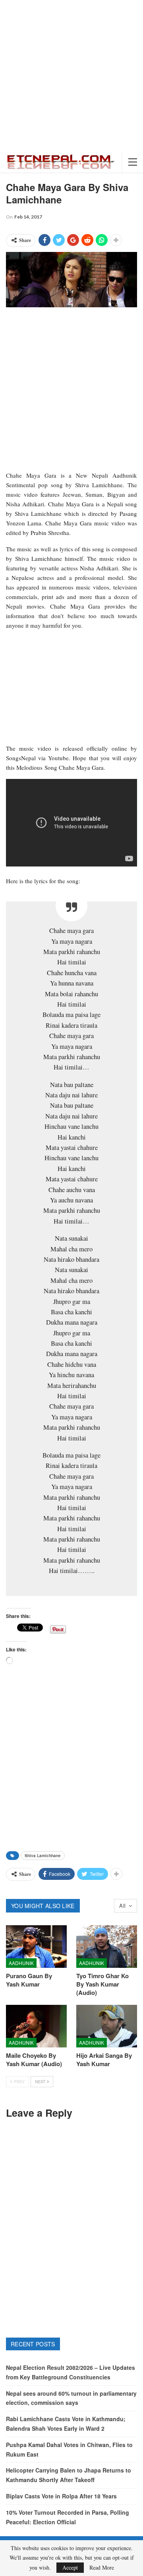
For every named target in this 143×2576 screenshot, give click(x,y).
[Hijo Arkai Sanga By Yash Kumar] (107, 2026)
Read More (102, 2568)
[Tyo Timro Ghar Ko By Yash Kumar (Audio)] (107, 1947)
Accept (70, 2567)
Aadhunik (21, 1963)
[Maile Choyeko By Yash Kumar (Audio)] (36, 2026)
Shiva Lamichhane (43, 1856)
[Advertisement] (71, 76)
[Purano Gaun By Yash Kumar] (36, 1947)
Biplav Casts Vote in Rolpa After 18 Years (61, 2496)
